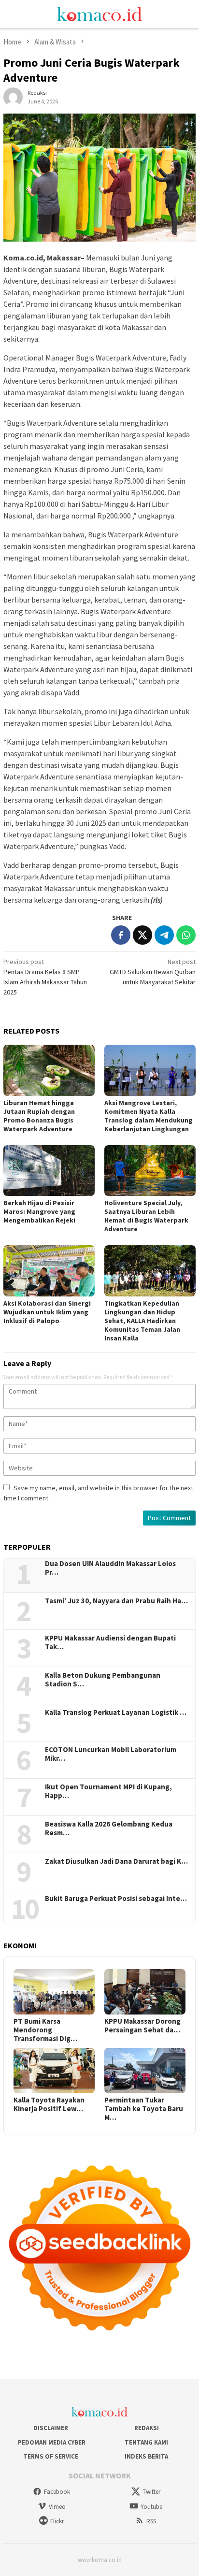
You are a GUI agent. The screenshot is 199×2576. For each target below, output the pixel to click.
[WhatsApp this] (186, 935)
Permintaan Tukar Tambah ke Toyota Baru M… (144, 2109)
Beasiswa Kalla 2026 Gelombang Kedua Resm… (109, 1828)
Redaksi (147, 2428)
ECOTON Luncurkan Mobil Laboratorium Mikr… (111, 1754)
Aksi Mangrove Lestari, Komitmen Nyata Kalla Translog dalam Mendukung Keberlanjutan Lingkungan (149, 1116)
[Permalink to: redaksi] (13, 96)
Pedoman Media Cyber (51, 2442)
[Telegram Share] (164, 935)
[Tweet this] (142, 935)
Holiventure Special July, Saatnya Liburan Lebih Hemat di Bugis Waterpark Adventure (146, 1216)
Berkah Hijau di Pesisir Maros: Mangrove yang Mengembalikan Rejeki (39, 1211)
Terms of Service (51, 2456)
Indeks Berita (146, 2456)
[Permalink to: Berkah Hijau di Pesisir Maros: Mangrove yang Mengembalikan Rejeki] (49, 1171)
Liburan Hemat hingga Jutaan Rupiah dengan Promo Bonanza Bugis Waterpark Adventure (39, 1116)
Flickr (57, 2521)
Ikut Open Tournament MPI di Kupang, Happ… (108, 1791)
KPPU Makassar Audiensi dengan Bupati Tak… (110, 1642)
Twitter (151, 2492)
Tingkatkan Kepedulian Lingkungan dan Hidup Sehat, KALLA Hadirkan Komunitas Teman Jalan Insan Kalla (142, 1321)
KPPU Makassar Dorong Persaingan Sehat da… (142, 2026)
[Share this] (121, 935)
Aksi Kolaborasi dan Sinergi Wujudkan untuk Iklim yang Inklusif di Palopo (47, 1312)
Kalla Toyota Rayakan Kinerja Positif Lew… (49, 2104)
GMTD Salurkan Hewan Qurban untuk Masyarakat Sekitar (153, 972)
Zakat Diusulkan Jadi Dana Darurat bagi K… (116, 1861)
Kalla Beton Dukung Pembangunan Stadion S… (103, 1680)
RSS (151, 2521)
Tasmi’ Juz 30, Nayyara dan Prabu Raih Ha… (116, 1601)
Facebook (57, 2492)
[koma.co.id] (99, 13)
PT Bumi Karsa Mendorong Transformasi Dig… (45, 2030)
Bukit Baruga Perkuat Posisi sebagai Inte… (116, 1899)
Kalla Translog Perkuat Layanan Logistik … (116, 1713)
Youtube (151, 2507)
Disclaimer (51, 2428)
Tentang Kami (146, 2442)
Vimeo (57, 2507)
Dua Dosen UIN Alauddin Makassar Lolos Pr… (110, 1568)
